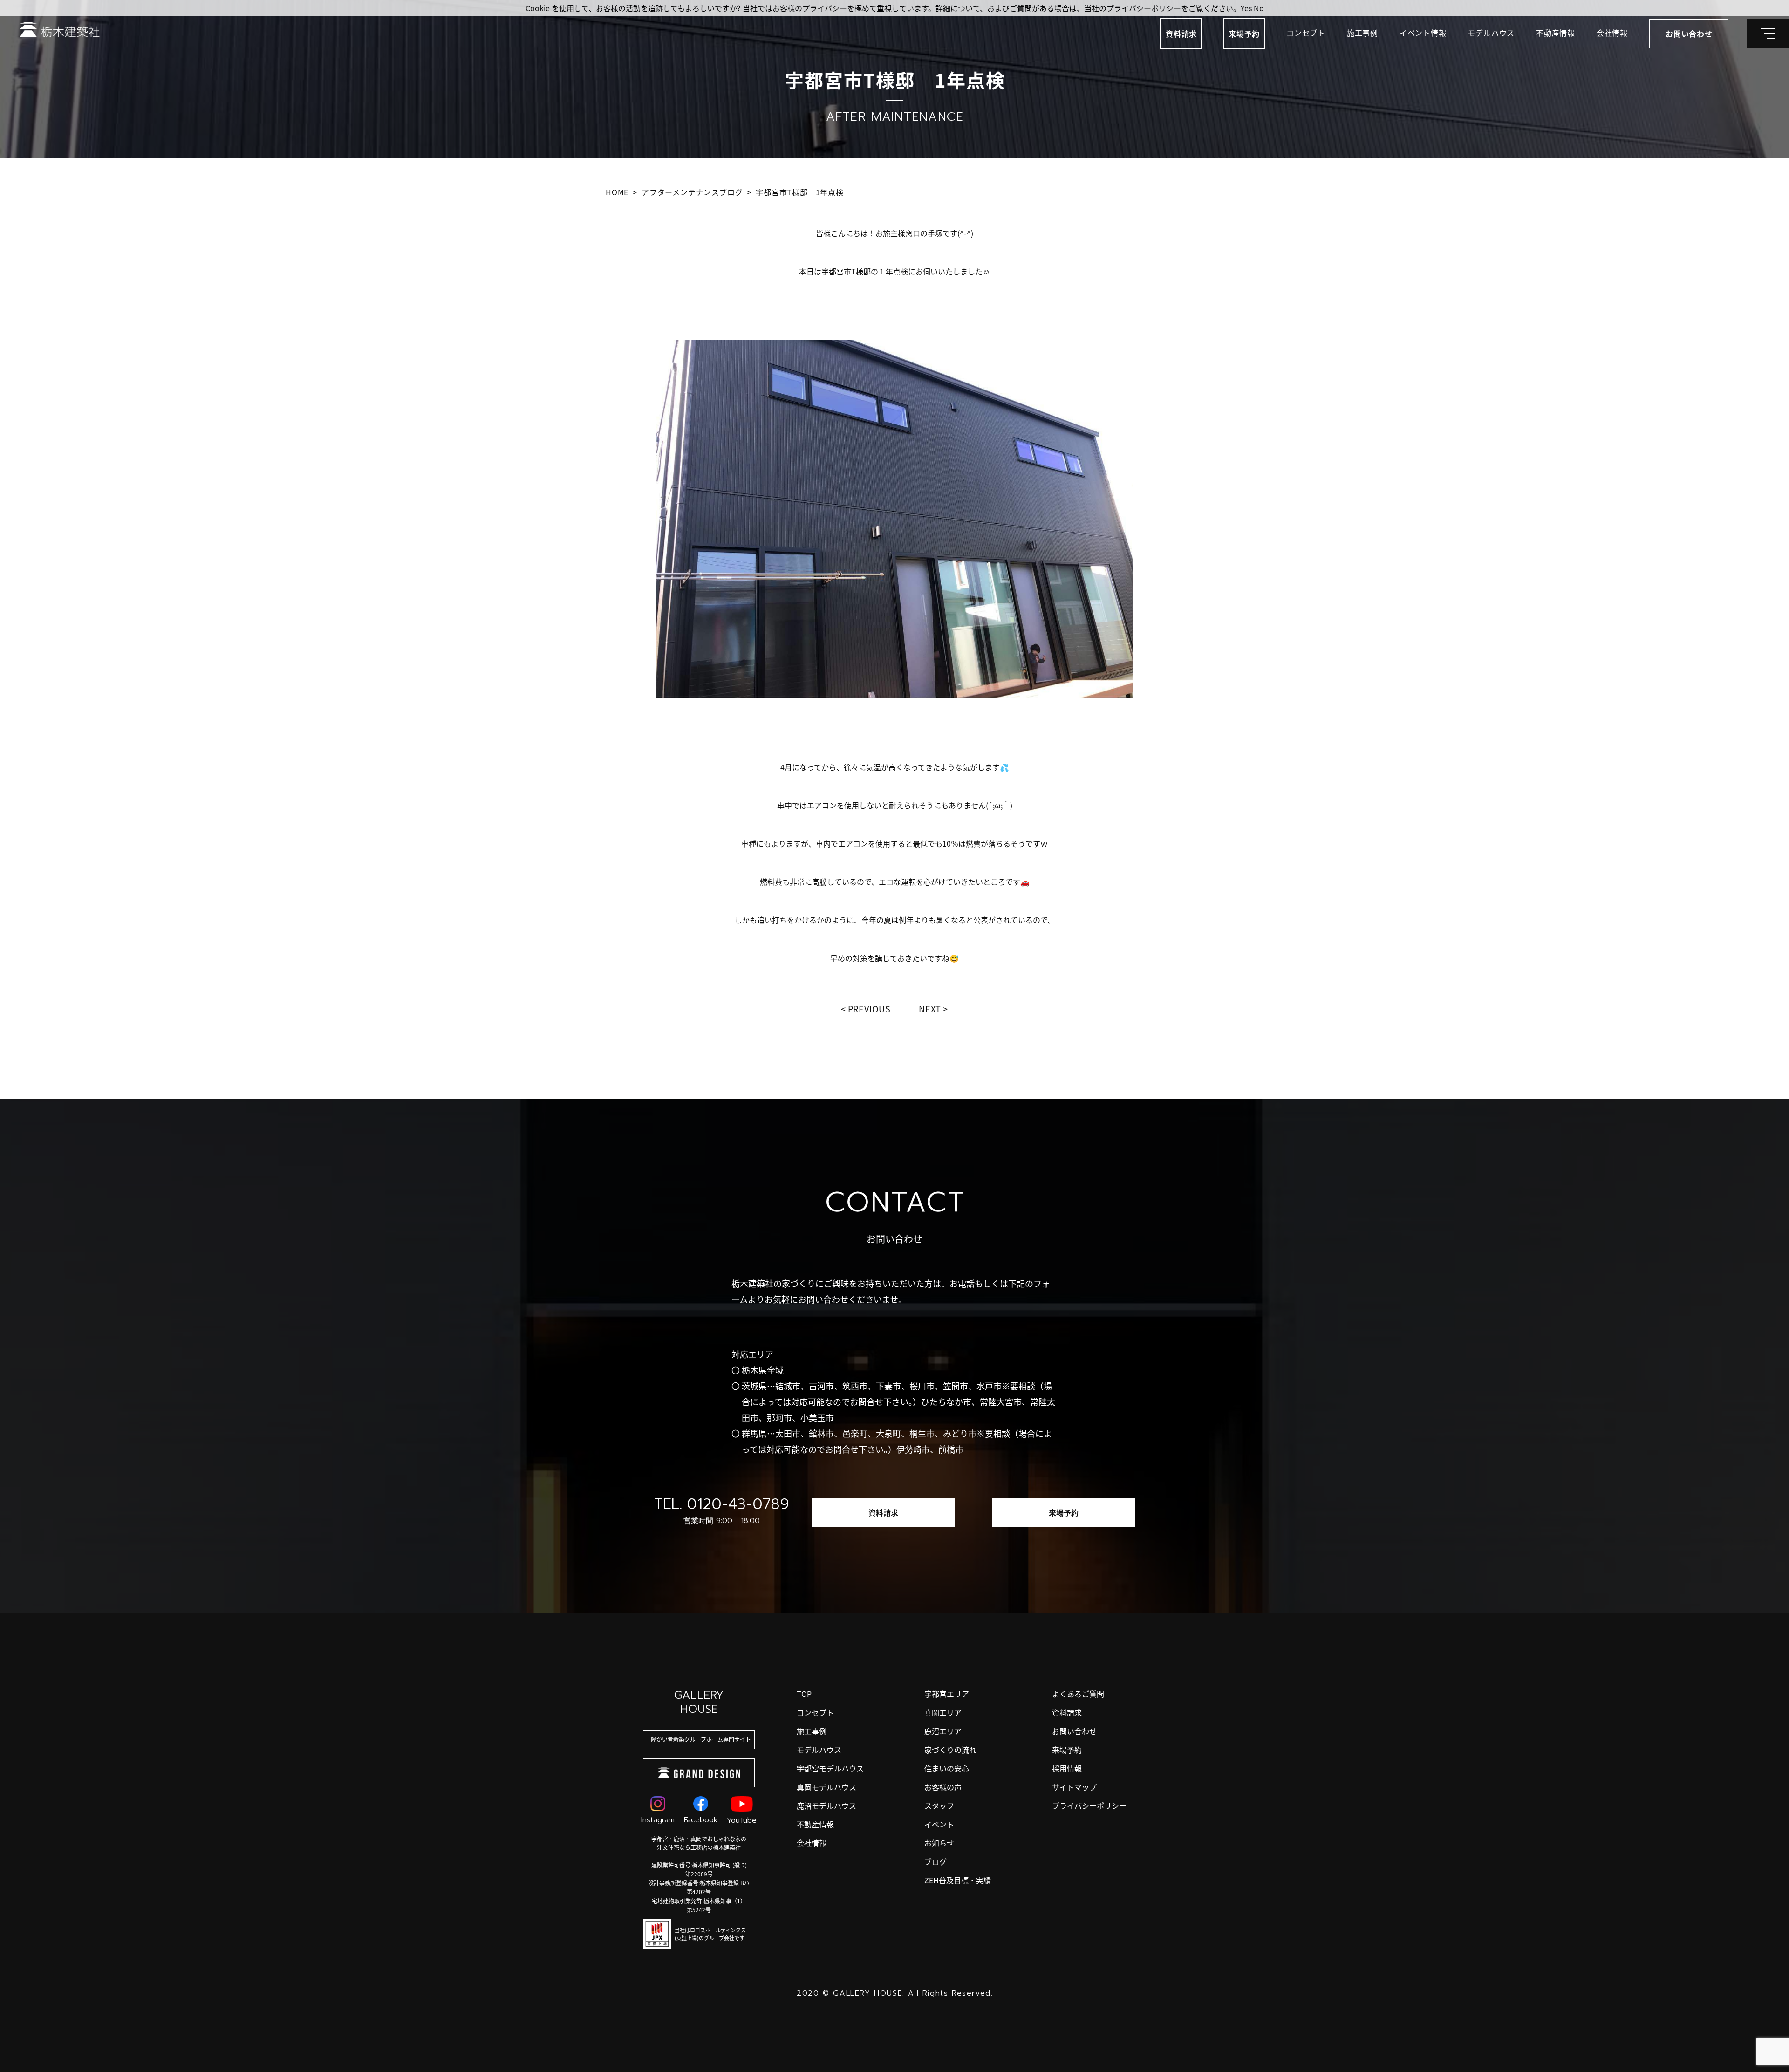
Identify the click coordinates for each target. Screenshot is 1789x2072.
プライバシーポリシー (1089, 1805)
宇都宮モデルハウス (830, 1768)
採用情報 (1067, 1768)
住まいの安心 (947, 1768)
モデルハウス (1491, 33)
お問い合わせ (1074, 1731)
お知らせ (939, 1843)
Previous (869, 1009)
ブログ (935, 1861)
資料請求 (1181, 34)
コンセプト (1306, 33)
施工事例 (1362, 33)
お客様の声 (943, 1787)
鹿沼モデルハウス (826, 1805)
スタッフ (939, 1805)
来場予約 (1244, 34)
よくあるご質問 (1078, 1694)
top (804, 1694)
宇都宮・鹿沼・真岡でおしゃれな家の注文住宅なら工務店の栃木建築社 (699, 1843)
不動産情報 (1556, 33)
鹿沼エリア (943, 1731)
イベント (939, 1824)
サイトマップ (1074, 1787)
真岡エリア (943, 1712)
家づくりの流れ (950, 1750)
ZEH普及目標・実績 (958, 1880)
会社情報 (1612, 33)
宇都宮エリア (947, 1694)
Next (930, 1009)
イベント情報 (1423, 33)
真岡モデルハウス (826, 1787)
